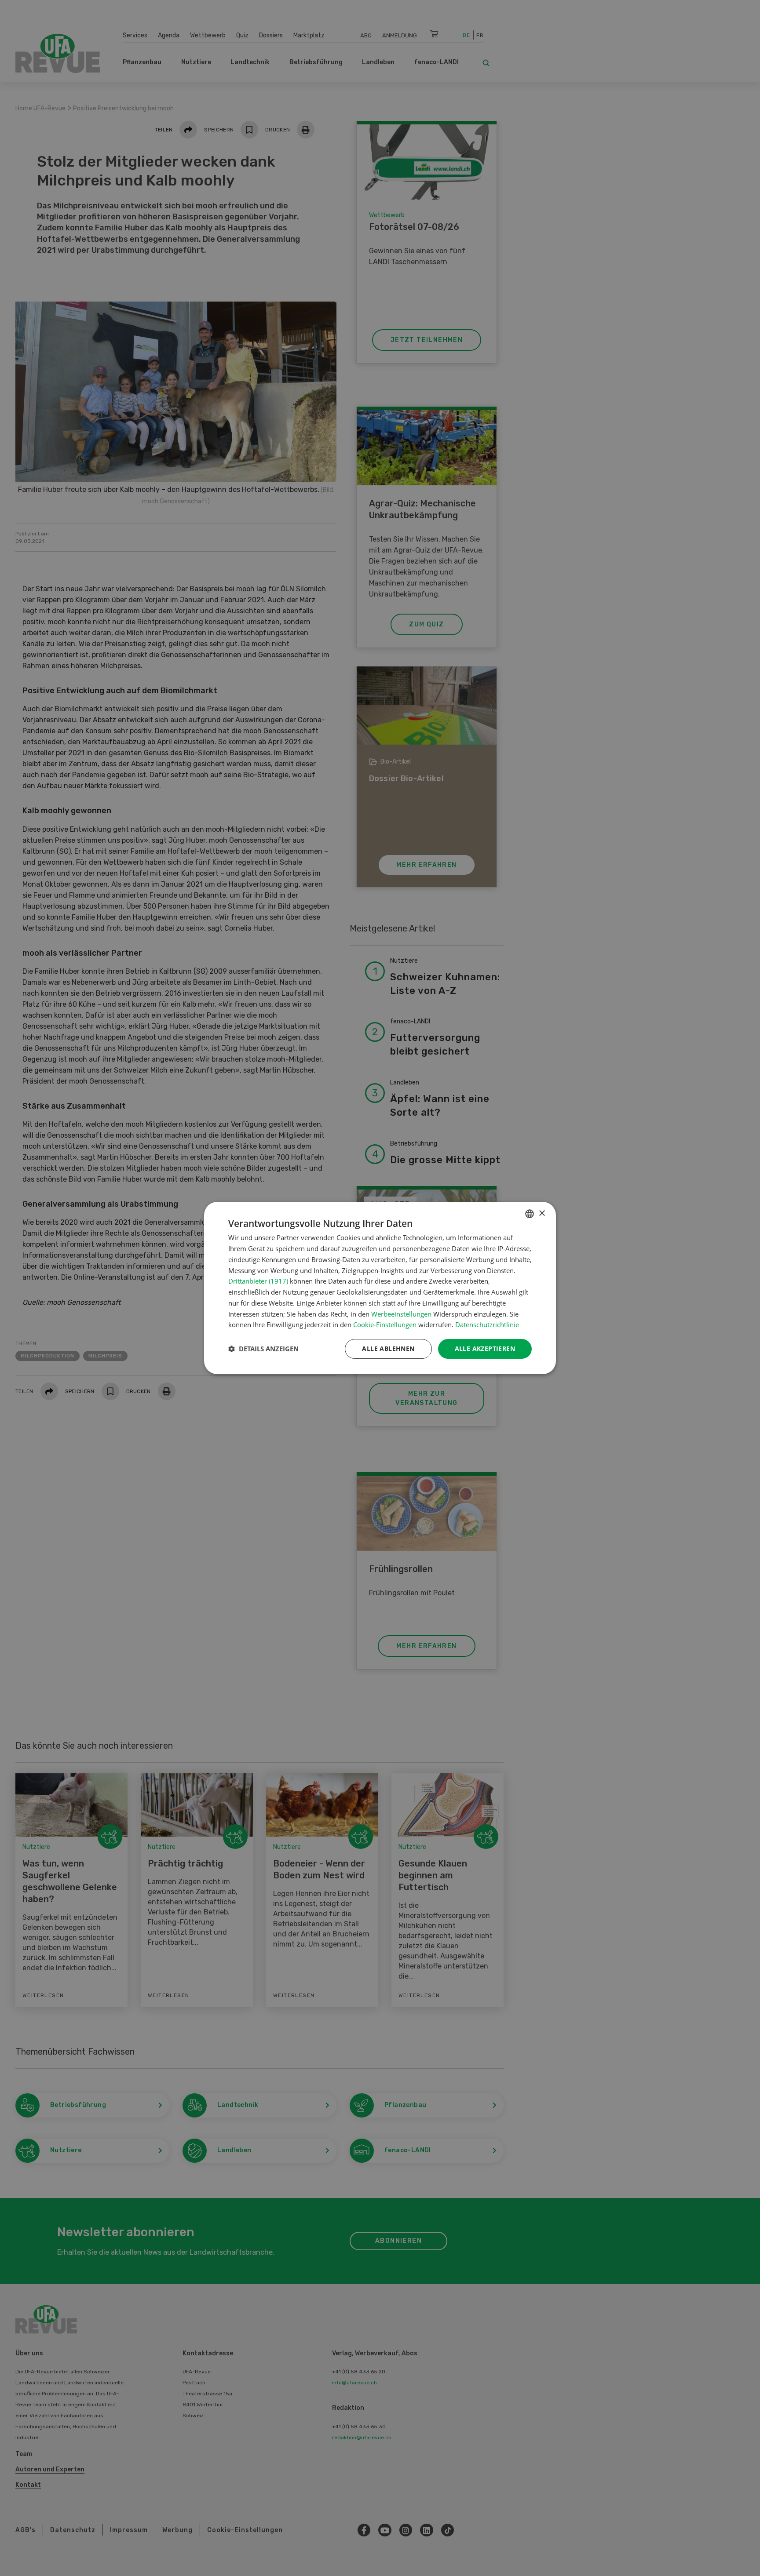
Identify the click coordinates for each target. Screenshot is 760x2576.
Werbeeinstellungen (401, 1314)
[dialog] (380, 1288)
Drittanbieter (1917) (258, 1281)
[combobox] (530, 1214)
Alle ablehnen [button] (388, 1348)
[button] (263, 1349)
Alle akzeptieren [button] (485, 1348)
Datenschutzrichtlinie (487, 1324)
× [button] (542, 1213)
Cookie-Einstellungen (385, 1324)
